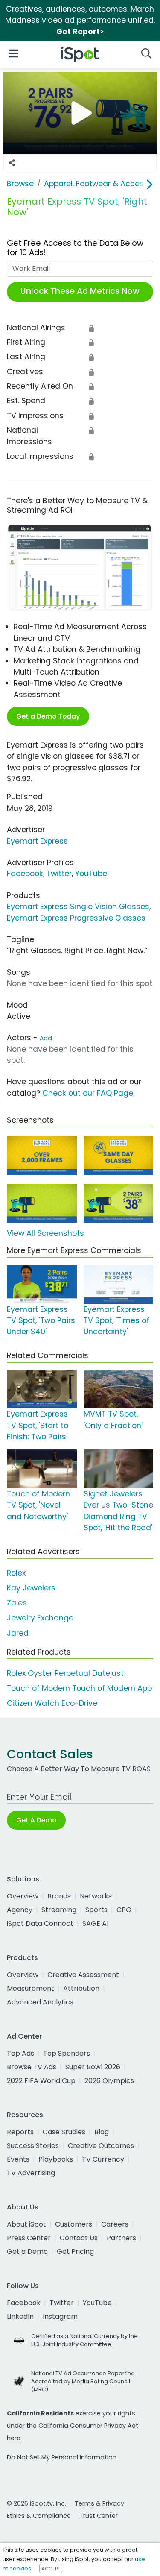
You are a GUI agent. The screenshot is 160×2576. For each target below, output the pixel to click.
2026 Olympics (109, 2081)
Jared (18, 1633)
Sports (96, 1910)
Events (18, 2159)
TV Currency (103, 2159)
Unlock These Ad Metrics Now (80, 291)
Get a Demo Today (48, 716)
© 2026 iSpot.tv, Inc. (36, 2503)
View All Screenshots (45, 1233)
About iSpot (26, 2224)
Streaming (59, 1910)
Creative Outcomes (101, 2146)
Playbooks (56, 2159)
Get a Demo (27, 2252)
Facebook (25, 874)
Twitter (59, 874)
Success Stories (33, 2146)
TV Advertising (31, 2173)
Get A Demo (36, 1820)
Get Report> (80, 32)
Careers (115, 2224)
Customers (74, 2224)
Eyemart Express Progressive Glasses (76, 918)
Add (46, 1038)
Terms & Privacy (99, 2503)
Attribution (81, 1988)
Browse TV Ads (32, 2067)
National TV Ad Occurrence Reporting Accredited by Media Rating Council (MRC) (83, 2381)
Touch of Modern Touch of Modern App (79, 1688)
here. (14, 2438)
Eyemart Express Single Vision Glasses (78, 907)
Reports (20, 2132)
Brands (59, 1896)
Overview (23, 1896)
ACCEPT (51, 2569)
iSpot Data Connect (40, 1923)
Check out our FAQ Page (88, 1093)
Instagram (60, 2316)
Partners (121, 2238)
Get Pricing (75, 2252)
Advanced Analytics (40, 2002)
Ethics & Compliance (39, 2516)
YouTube (91, 874)
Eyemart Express (37, 841)
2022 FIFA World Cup (41, 2081)
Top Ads (20, 2053)
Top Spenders (67, 2053)
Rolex (16, 1573)
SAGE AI (95, 1923)
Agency (20, 1910)
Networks (96, 1896)
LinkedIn (20, 2316)
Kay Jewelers (31, 1588)
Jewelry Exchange (40, 1618)
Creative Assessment (83, 1975)
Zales (17, 1603)
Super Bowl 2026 (93, 2067)
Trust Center (99, 2516)
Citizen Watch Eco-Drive (52, 1703)
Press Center (29, 2238)
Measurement (31, 1988)
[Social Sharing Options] (12, 163)
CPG (124, 1910)
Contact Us (79, 2238)
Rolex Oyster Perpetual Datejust (65, 1673)
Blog (102, 2132)
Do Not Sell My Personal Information (62, 2457)
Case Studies (64, 2132)
